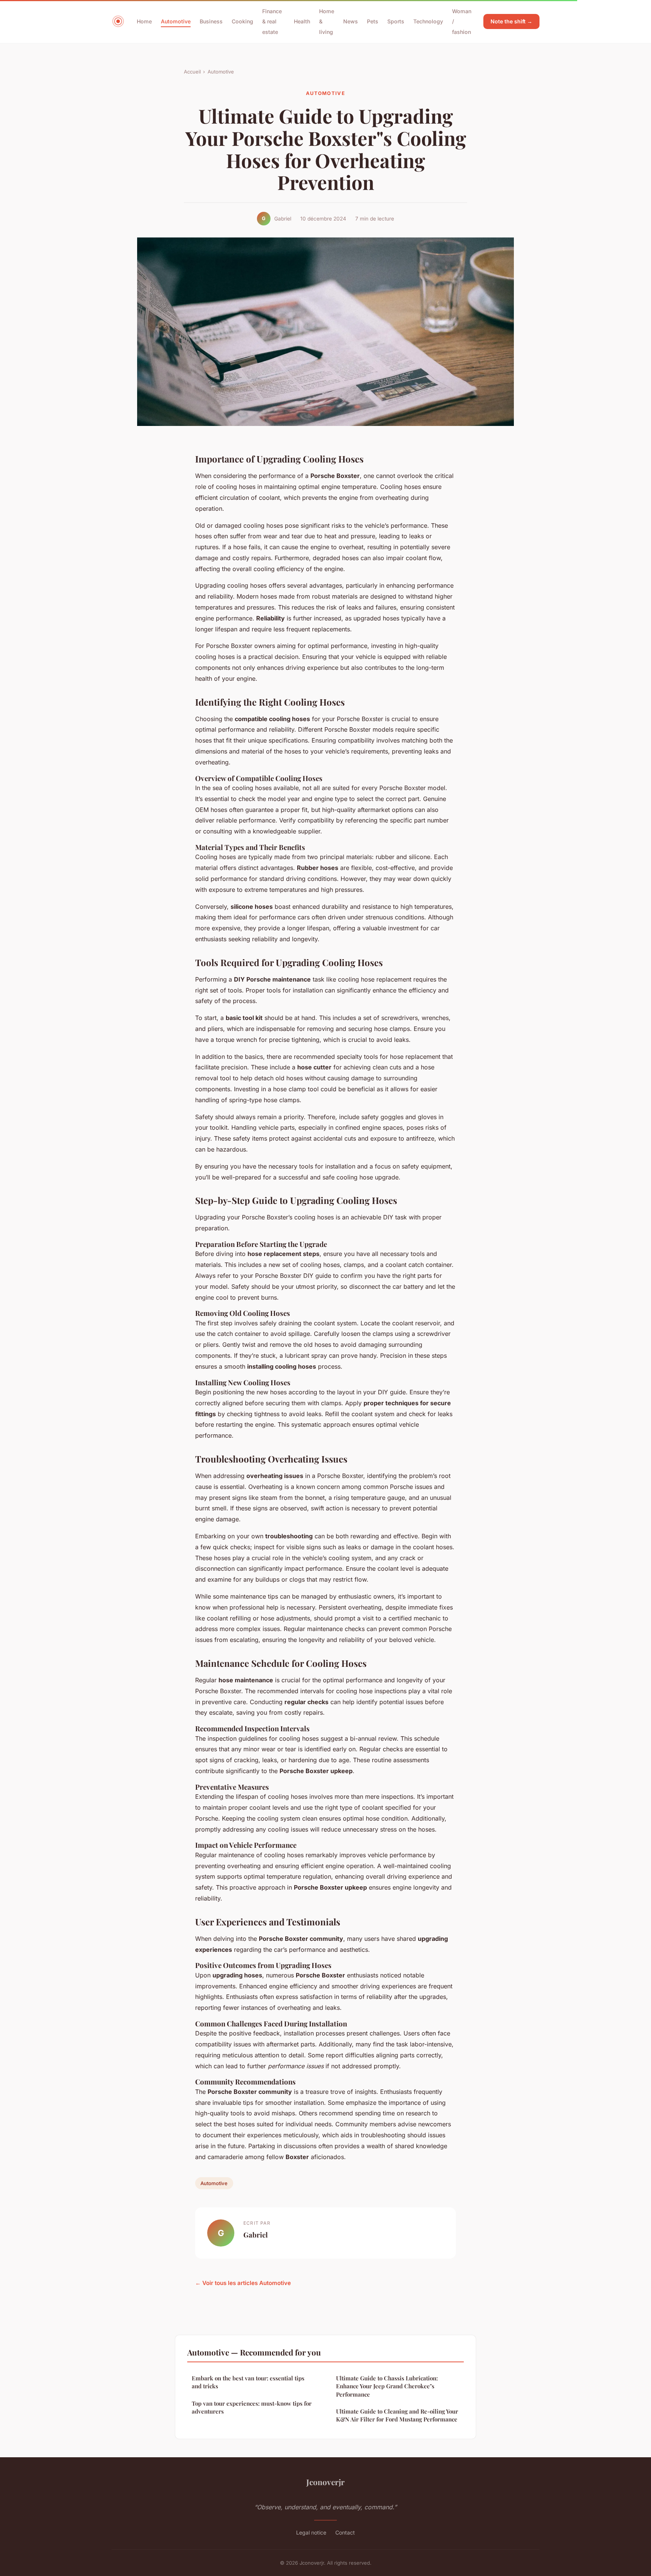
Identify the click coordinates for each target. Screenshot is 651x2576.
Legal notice (311, 2532)
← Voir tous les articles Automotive (243, 2283)
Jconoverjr (325, 2482)
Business (211, 21)
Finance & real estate (272, 21)
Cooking (242, 21)
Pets (373, 21)
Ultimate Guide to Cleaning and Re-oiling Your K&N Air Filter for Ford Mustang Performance (397, 2415)
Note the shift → (511, 21)
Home (144, 21)
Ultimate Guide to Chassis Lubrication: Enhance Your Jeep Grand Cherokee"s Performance (387, 2386)
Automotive (176, 21)
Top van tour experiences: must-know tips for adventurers (252, 2407)
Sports (396, 21)
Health (302, 21)
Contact (345, 2532)
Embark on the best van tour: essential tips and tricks (248, 2382)
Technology (428, 21)
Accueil (192, 72)
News (351, 21)
